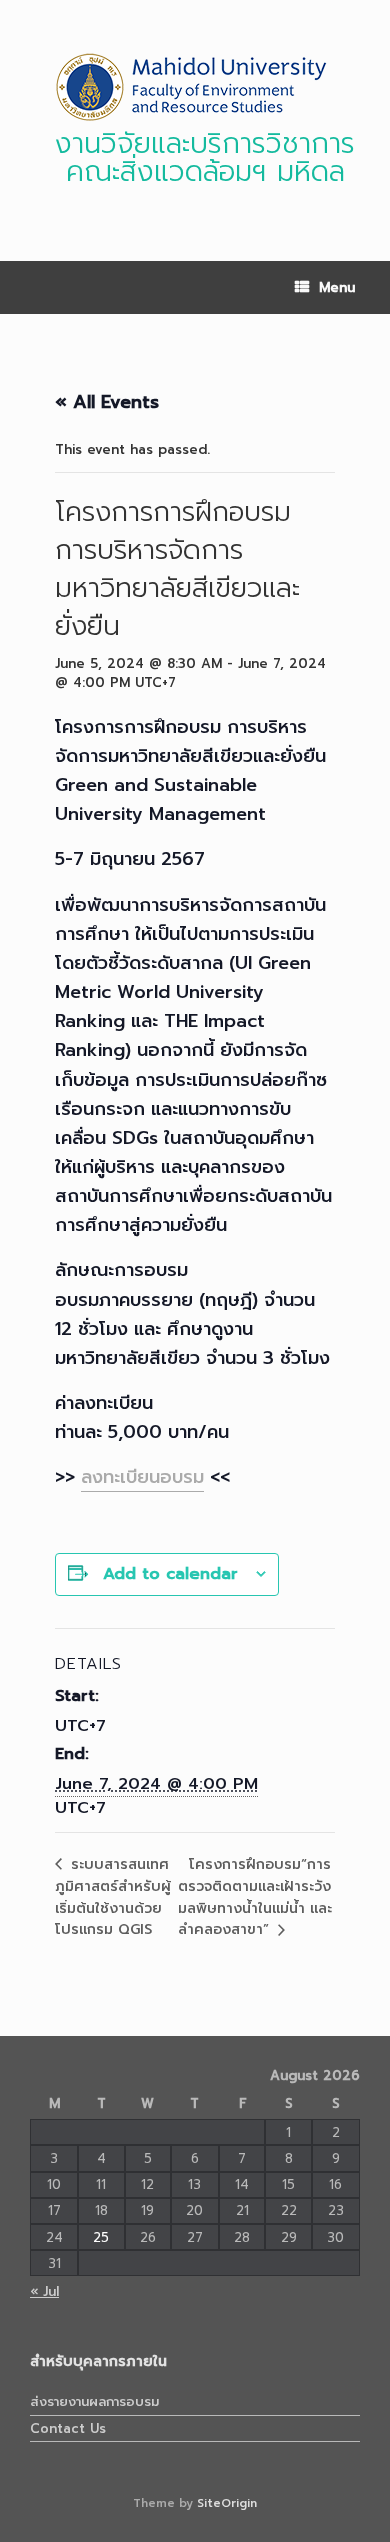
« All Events (107, 402)
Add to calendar (170, 1574)
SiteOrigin (227, 2503)
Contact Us (68, 2428)
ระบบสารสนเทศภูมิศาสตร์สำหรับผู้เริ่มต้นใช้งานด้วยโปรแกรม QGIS (113, 1897)
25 (101, 2237)
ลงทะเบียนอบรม (142, 1477)
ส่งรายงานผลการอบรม (94, 2401)
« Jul (44, 2291)
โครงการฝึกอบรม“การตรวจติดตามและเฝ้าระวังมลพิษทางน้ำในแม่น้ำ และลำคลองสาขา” (255, 1897)
